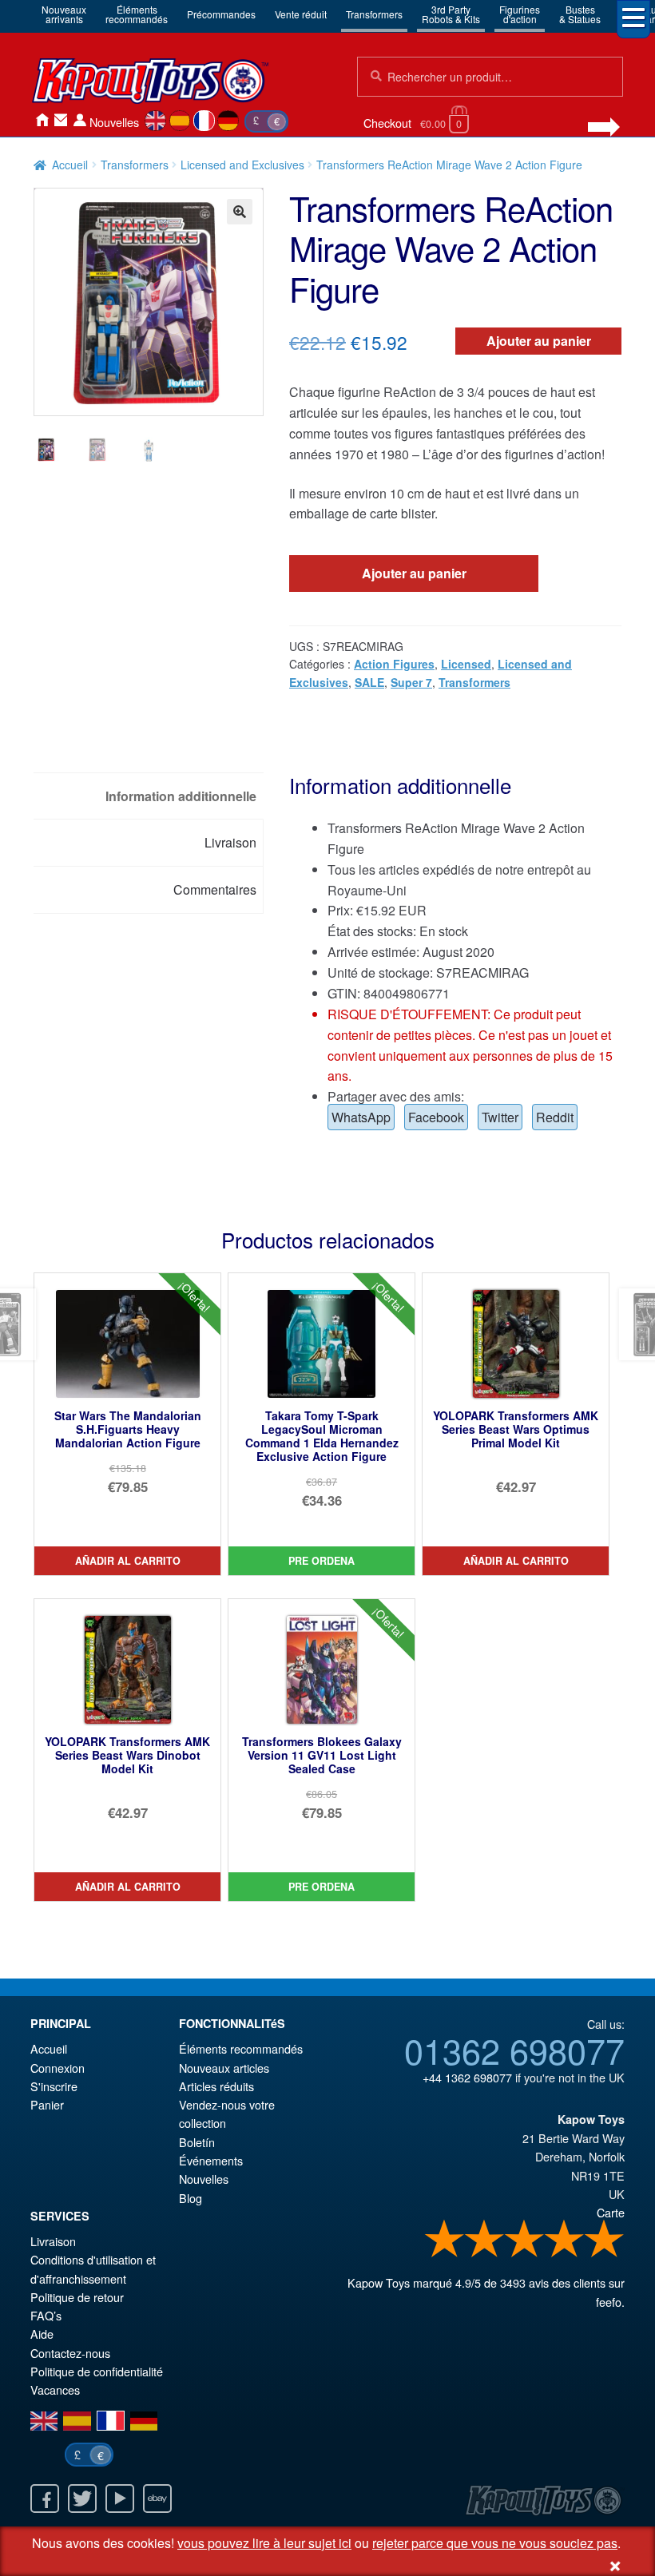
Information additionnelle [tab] (181, 796)
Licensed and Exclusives (242, 165)
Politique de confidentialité (97, 2371)
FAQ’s (46, 2315)
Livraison (53, 2241)
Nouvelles (114, 122)
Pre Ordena (322, 1561)
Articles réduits (216, 2086)
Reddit (555, 1117)
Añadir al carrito (128, 1561)
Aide (42, 2334)
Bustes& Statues (580, 14)
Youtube (120, 2499)
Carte (611, 2212)
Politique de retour (77, 2297)
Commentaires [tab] (215, 889)
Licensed (466, 664)
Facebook (436, 1117)
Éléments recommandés (241, 2048)
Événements (211, 2160)
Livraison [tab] (230, 842)
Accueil (42, 120)
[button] (240, 212)
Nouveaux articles (224, 2068)
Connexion (80, 120)
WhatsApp (361, 1117)
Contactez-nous (61, 120)
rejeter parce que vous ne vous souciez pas (495, 2543)
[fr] (204, 121)
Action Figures (394, 664)
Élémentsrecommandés (137, 14)
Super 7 (411, 682)
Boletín (197, 2142)
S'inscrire (54, 2086)
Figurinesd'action (520, 14)
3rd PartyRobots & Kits (451, 14)
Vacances (55, 2389)
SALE (369, 682)
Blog (191, 2198)
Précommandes (221, 14)
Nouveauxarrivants (64, 14)
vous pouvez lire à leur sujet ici (264, 2543)
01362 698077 (514, 2050)
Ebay (157, 2499)
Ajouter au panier (539, 341)
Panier (47, 2104)
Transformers (374, 14)
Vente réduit (301, 14)
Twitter (500, 1117)
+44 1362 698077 (467, 2077)
